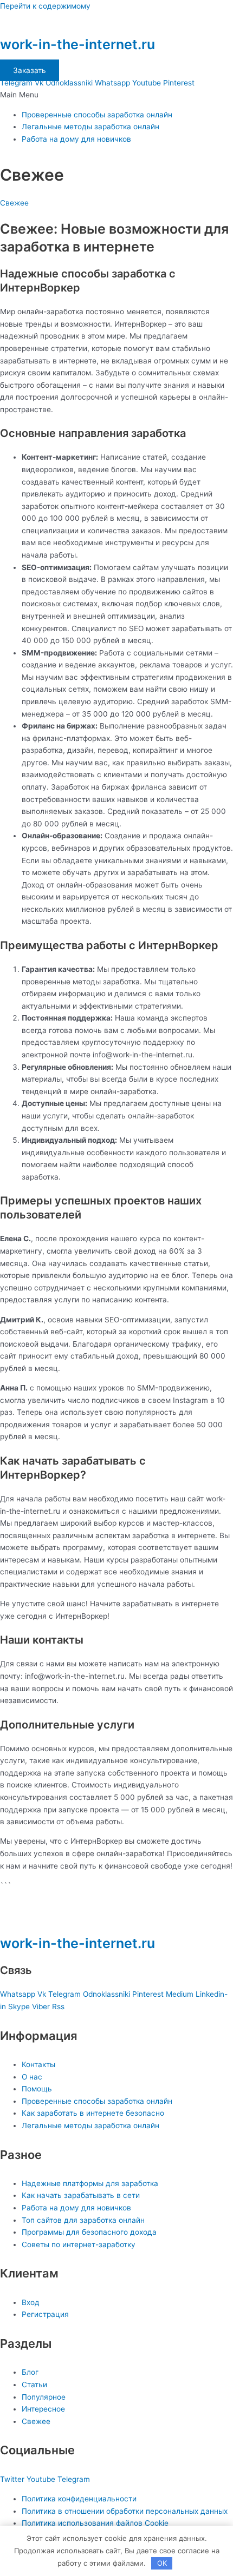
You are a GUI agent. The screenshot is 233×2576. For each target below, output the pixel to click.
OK (162, 2563)
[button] (116, 95)
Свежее (14, 203)
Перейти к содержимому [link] (45, 6)
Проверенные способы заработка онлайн (97, 115)
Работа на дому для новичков (76, 139)
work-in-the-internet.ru (77, 44)
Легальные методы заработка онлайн (90, 127)
